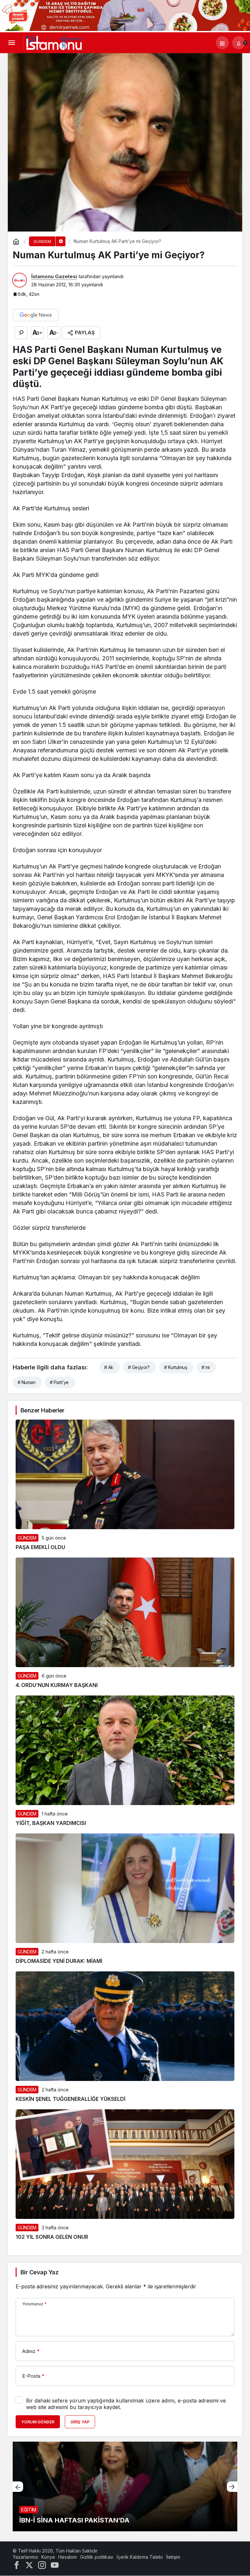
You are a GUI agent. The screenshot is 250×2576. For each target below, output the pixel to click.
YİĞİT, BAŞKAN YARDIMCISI (51, 1823)
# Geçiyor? (139, 1367)
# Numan (26, 1382)
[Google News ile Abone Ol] (36, 315)
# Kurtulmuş (175, 1367)
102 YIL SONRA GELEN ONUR (52, 2237)
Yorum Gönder (38, 2422)
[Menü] (11, 43)
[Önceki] (18, 2487)
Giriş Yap (80, 2422)
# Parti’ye (59, 1382)
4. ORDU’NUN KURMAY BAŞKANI (57, 1685)
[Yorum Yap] (21, 333)
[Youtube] (55, 2564)
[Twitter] (29, 2564)
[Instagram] (42, 2564)
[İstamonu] (54, 42)
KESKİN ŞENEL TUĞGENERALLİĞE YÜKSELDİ (70, 2099)
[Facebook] (17, 2564)
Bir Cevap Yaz (39, 2272)
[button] (222, 43)
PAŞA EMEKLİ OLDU (40, 1547)
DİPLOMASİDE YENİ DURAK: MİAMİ (59, 1961)
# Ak (109, 1367)
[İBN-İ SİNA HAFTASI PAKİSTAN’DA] (125, 2486)
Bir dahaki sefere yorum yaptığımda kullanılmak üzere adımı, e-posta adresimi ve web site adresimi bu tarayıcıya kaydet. (126, 2404)
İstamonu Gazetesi (54, 276)
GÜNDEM (27, 1538)
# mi (206, 1367)
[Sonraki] (232, 2487)
